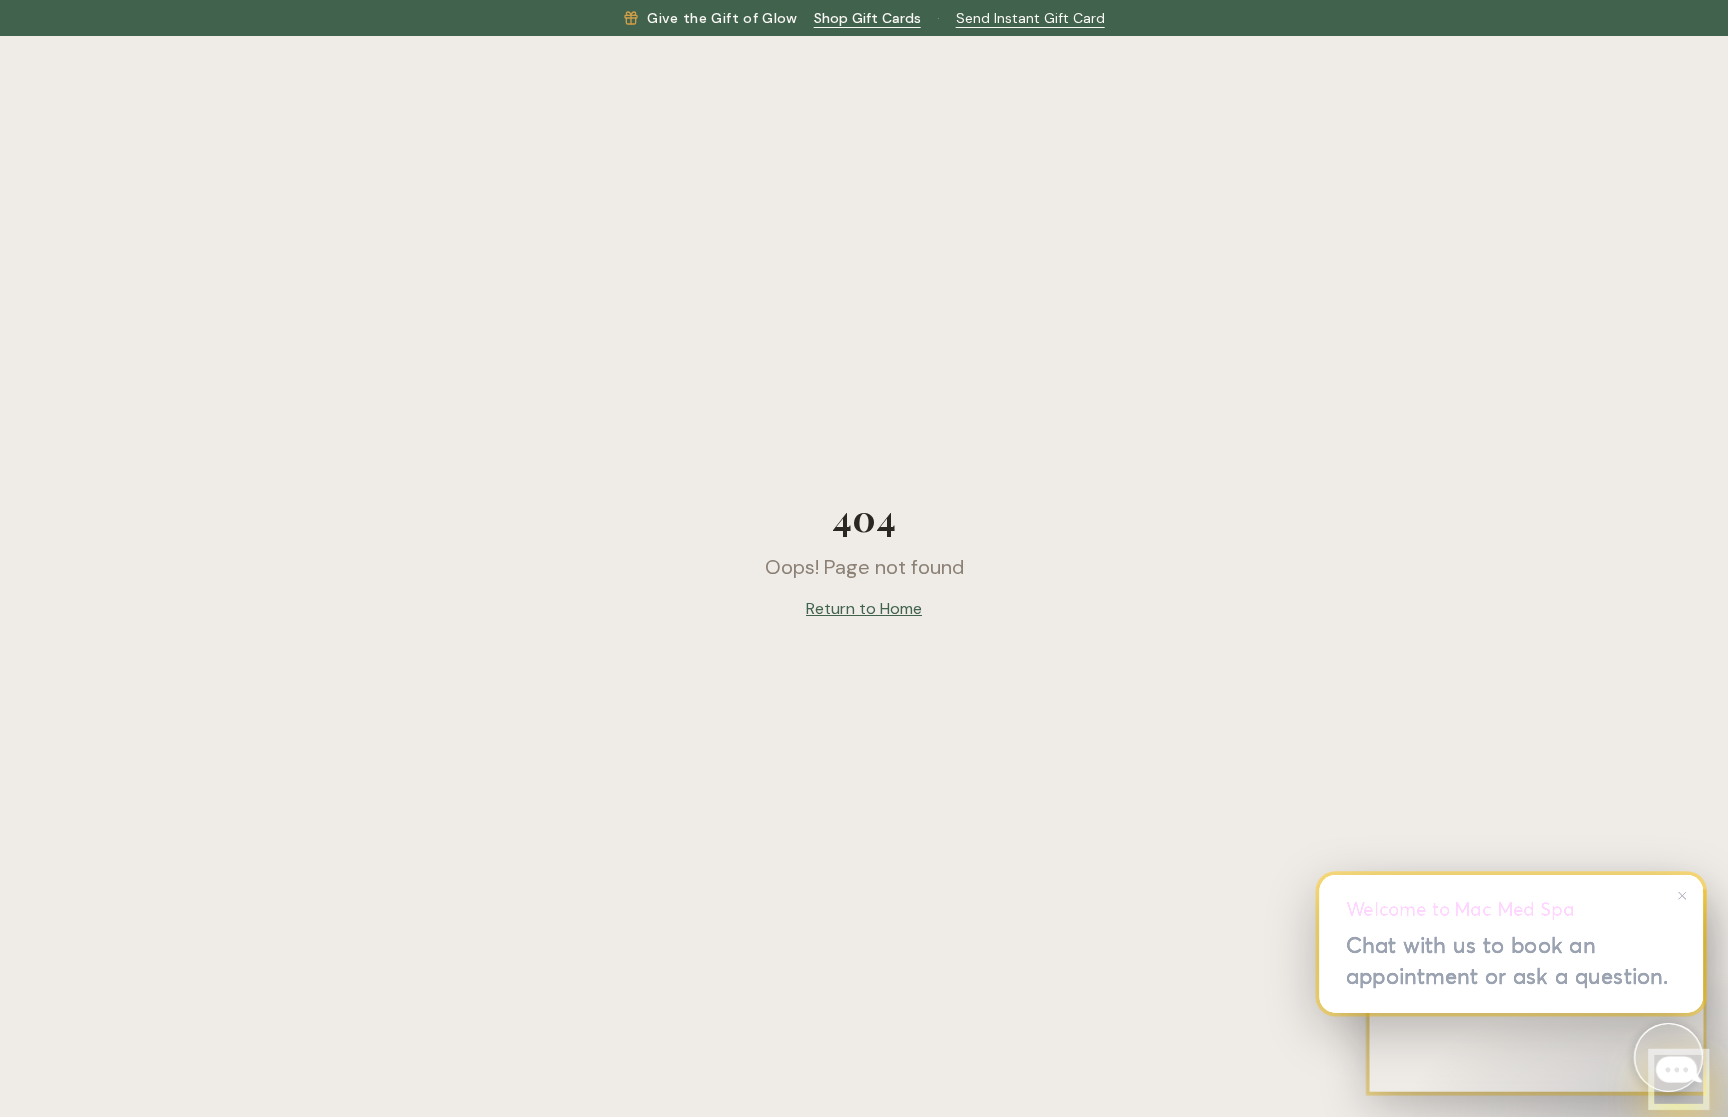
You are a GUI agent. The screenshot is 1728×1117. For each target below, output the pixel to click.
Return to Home (864, 608)
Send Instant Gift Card (1030, 18)
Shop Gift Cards (867, 18)
